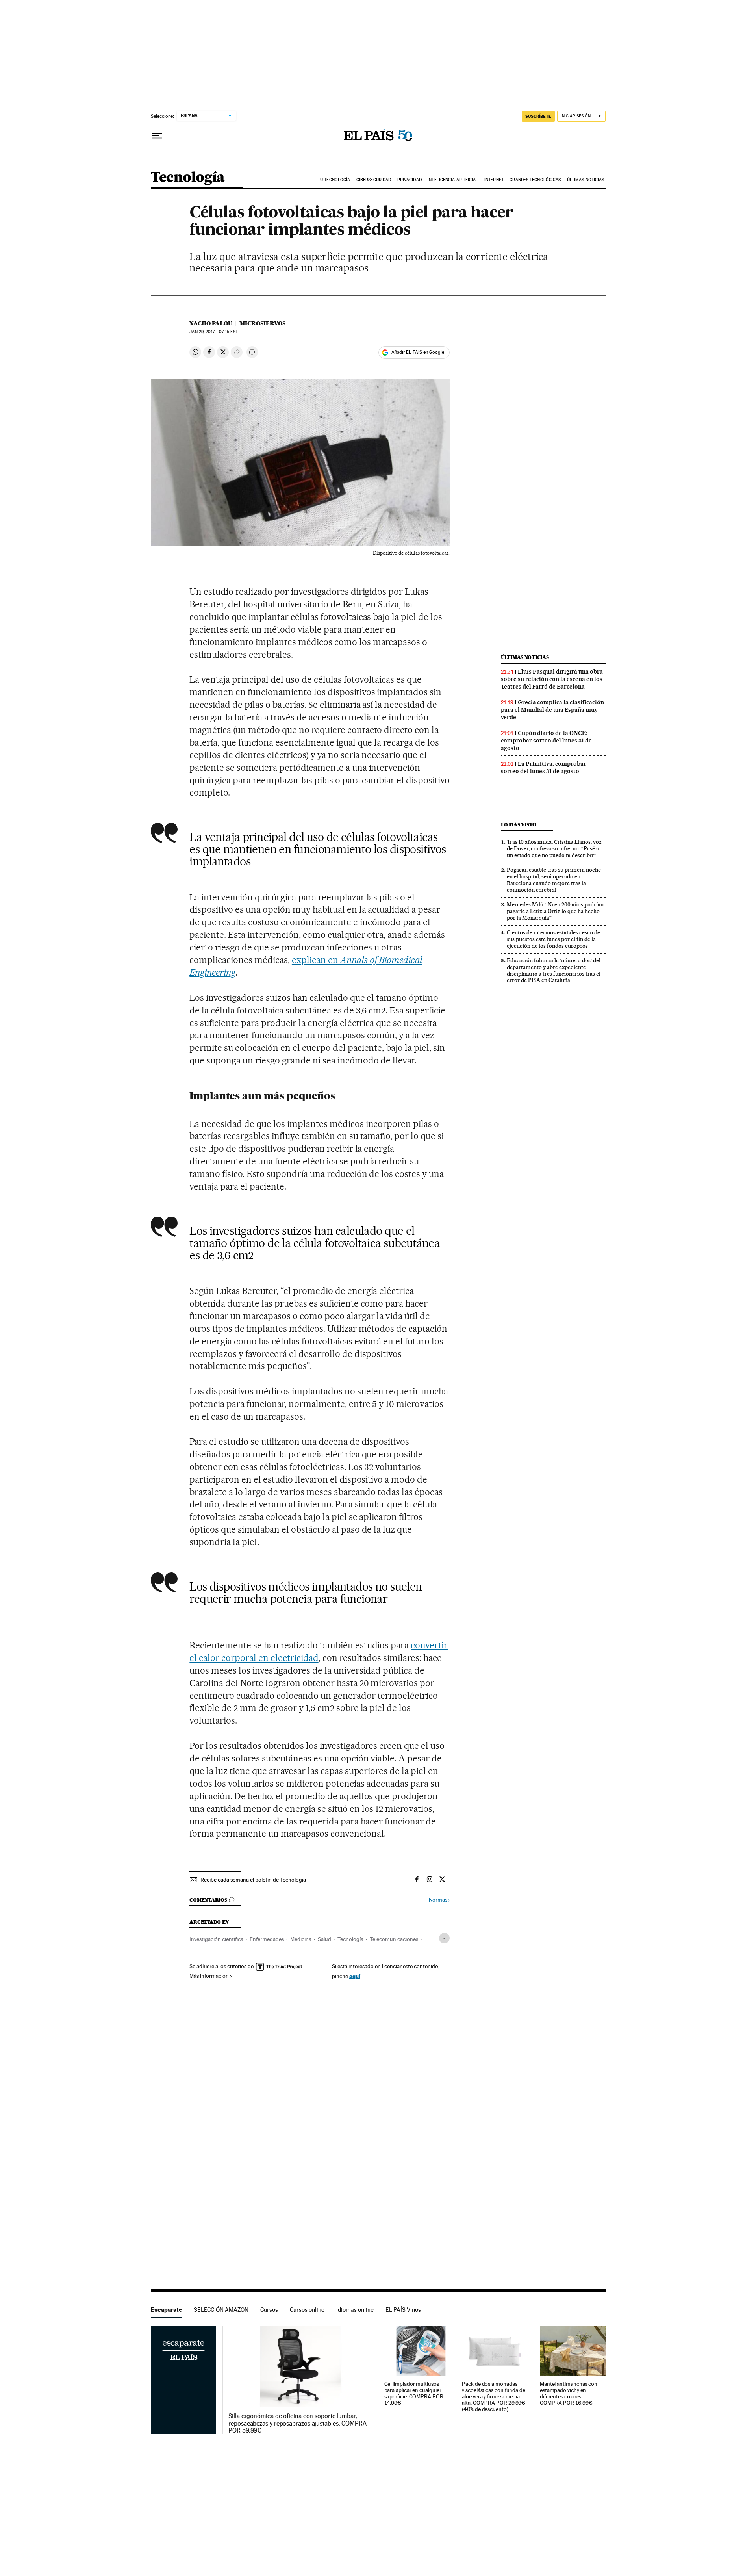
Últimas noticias (586, 180)
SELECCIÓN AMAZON (221, 2310)
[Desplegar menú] (157, 136)
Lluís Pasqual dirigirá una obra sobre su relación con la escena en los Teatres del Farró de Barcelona (552, 679)
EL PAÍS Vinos (403, 2310)
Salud (324, 1939)
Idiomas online (355, 2310)
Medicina (301, 1939)
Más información (209, 1976)
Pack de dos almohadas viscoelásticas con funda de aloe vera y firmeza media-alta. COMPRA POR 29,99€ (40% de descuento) (494, 2397)
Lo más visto (519, 825)
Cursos (269, 2310)
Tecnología (188, 178)
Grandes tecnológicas (535, 180)
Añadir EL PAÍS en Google (418, 352)
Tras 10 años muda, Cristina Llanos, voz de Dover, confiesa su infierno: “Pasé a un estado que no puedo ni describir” (554, 848)
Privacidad (409, 180)
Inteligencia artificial (453, 180)
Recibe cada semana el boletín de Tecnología (253, 1880)
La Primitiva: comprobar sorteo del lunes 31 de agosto (544, 767)
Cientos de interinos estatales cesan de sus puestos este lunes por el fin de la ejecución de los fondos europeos (553, 939)
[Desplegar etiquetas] (444, 1938)
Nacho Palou (211, 323)
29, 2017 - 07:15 (213, 332)
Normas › (439, 1900)
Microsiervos (262, 323)
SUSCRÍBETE (538, 116)
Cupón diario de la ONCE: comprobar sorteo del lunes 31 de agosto (546, 741)
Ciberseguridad (374, 180)
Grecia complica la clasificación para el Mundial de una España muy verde (552, 710)
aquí (355, 1976)
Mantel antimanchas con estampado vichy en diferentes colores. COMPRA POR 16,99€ (569, 2393)
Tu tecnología (334, 180)
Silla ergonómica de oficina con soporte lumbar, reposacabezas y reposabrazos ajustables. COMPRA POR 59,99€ (297, 2423)
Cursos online (307, 2310)
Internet (494, 180)
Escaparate (166, 2310)
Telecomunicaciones (394, 1939)
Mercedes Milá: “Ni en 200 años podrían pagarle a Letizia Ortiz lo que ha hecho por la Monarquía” (555, 911)
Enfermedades (267, 1939)
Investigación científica (216, 1939)
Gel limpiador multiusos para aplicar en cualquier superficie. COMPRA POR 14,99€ (414, 2393)
